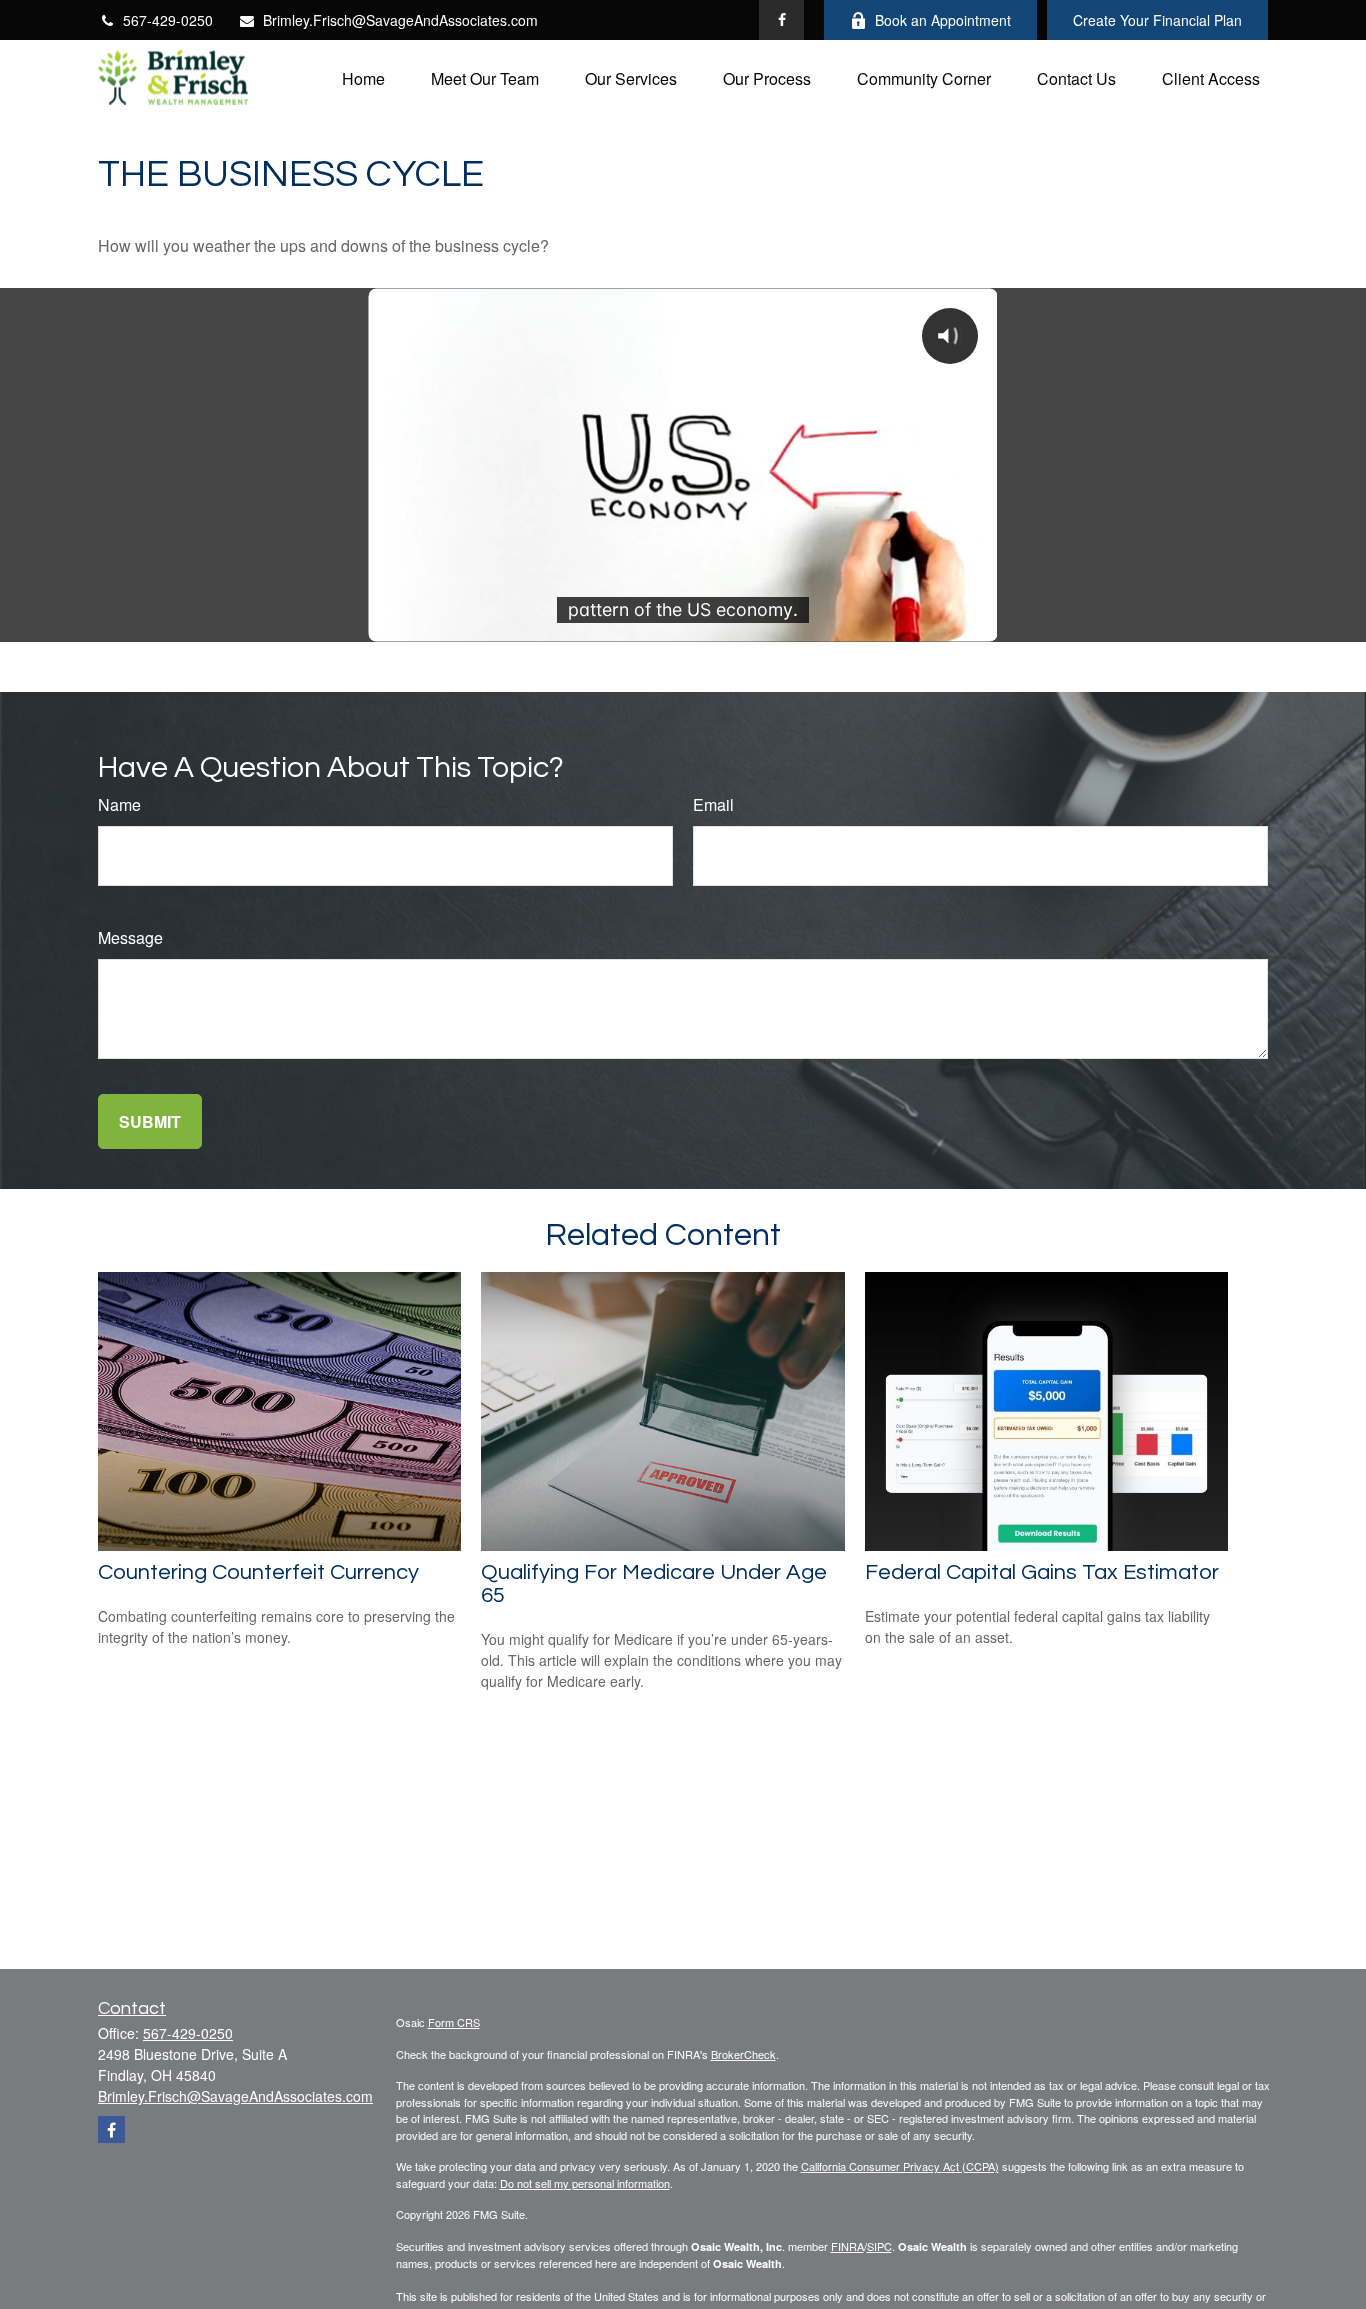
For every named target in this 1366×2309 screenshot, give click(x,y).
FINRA (847, 2246)
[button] (363, 77)
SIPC (879, 2246)
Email (713, 804)
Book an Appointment (943, 20)
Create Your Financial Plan (1157, 20)
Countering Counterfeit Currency (258, 1572)
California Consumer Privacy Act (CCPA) (900, 2166)
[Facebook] (781, 20)
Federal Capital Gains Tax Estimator (1042, 1572)
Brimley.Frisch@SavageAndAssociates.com (400, 20)
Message (130, 937)
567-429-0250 (168, 20)
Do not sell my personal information (585, 2183)
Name (119, 804)
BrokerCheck (743, 2054)
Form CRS (454, 2022)
